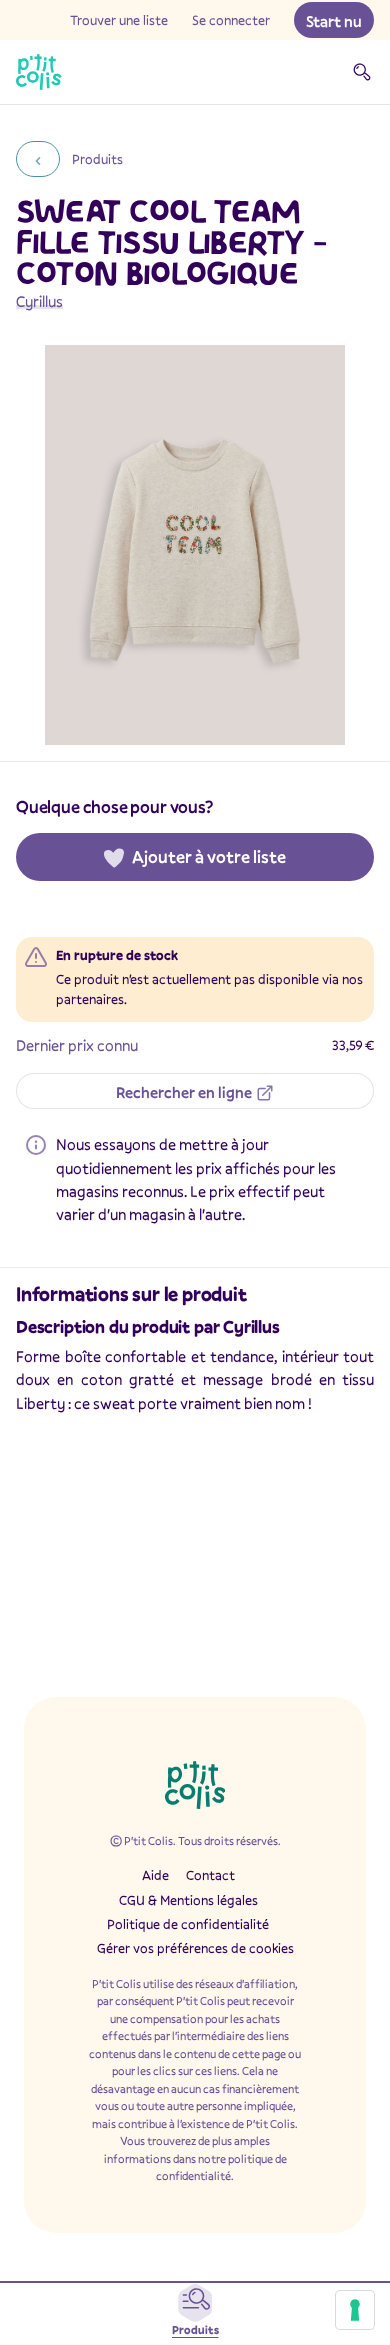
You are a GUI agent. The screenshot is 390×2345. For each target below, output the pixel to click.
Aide (155, 1875)
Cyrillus (39, 301)
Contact (210, 1875)
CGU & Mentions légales (188, 1900)
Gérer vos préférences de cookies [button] (195, 1948)
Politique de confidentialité (188, 1924)
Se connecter (231, 20)
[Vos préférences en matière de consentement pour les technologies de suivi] (355, 2310)
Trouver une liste (119, 20)
